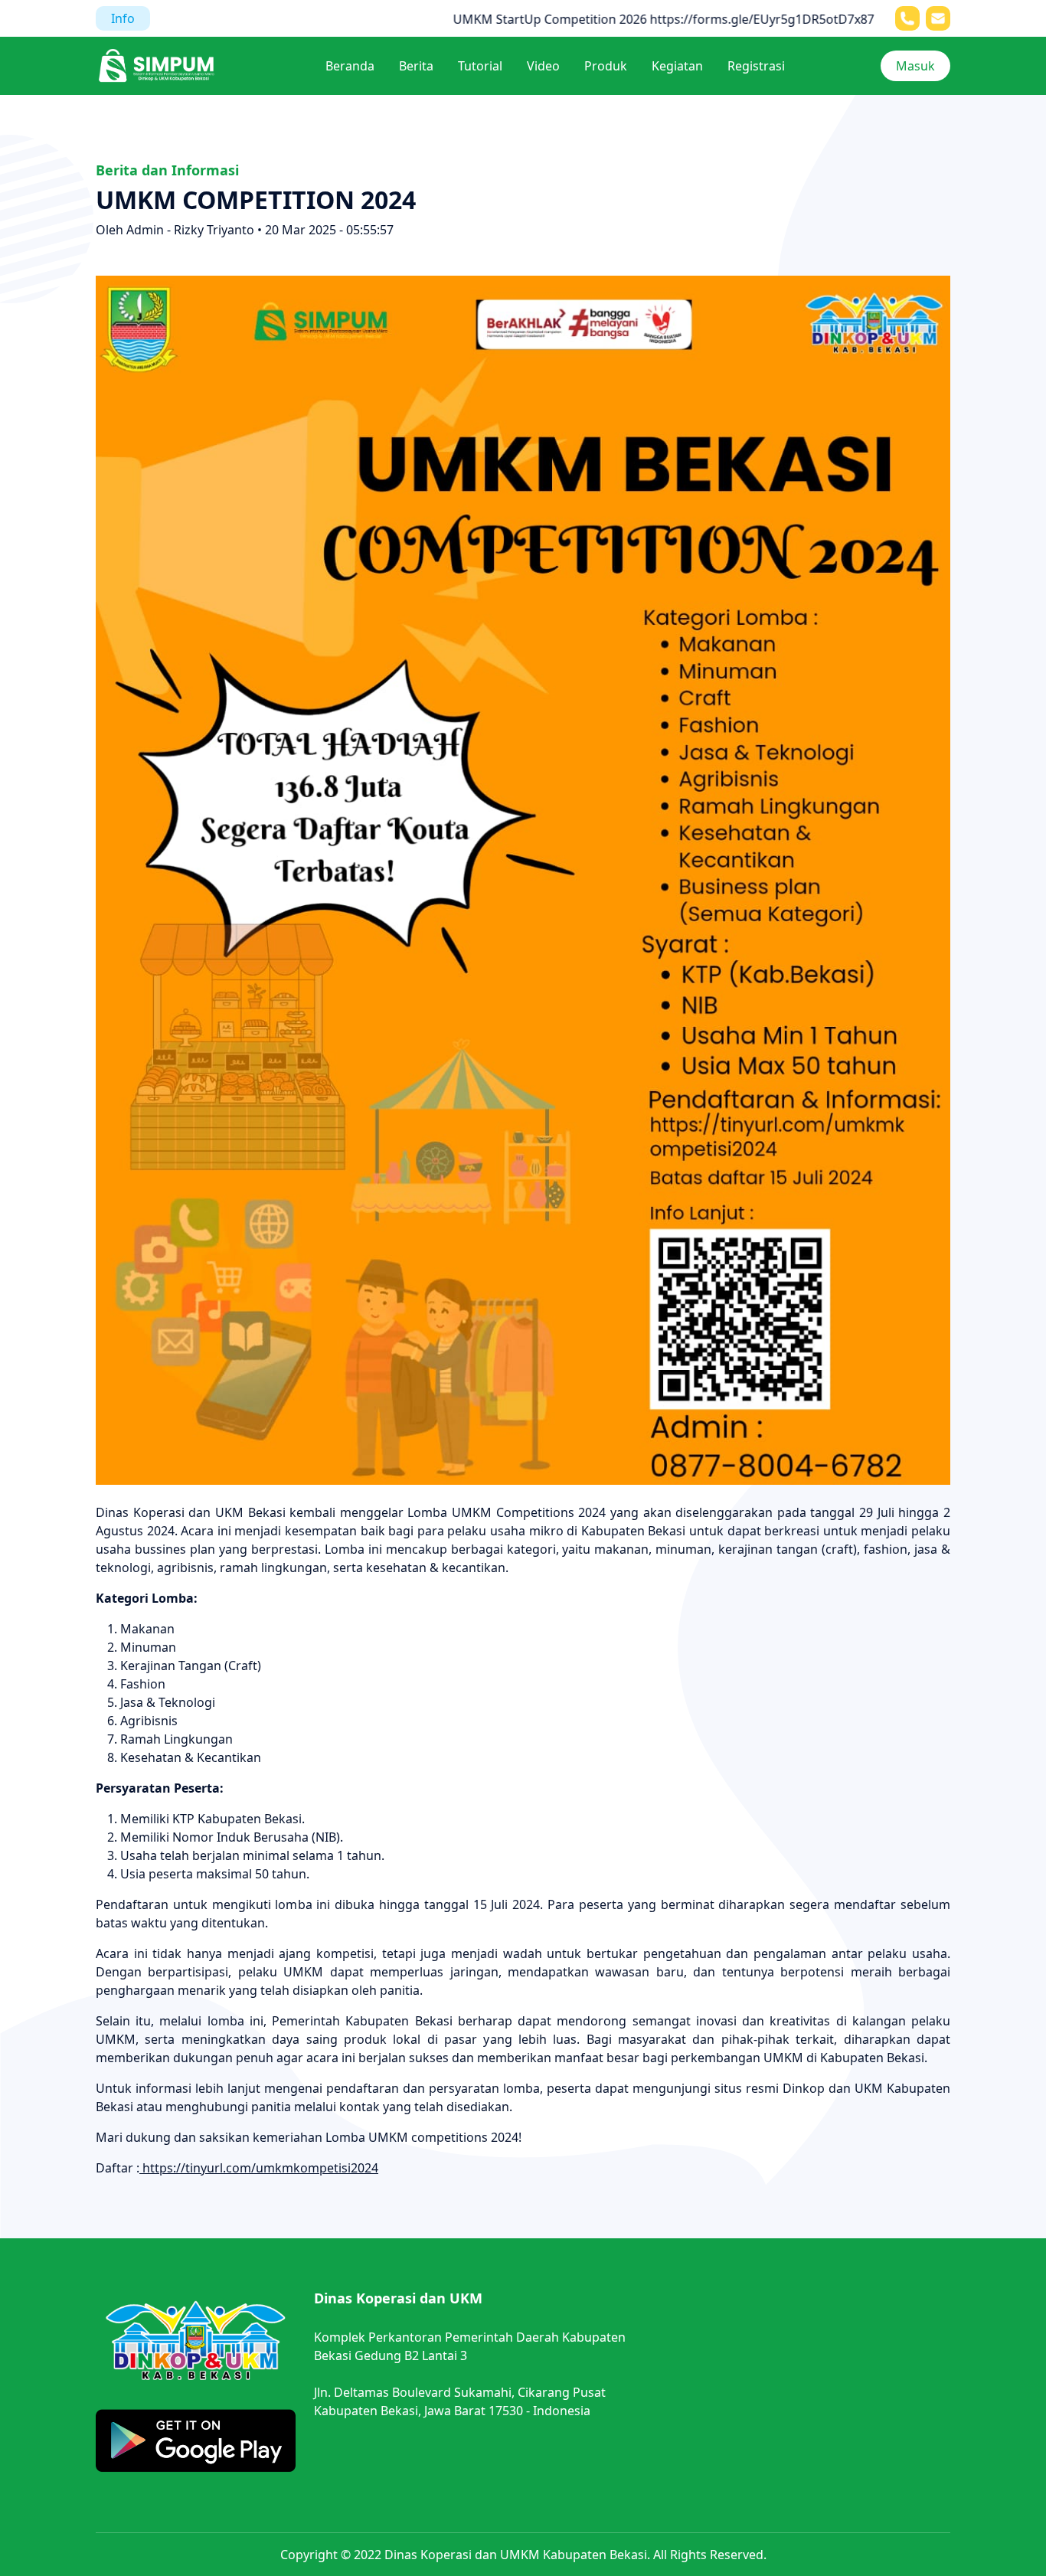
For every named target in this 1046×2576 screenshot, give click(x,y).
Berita (416, 66)
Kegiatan (677, 66)
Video (543, 66)
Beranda (350, 66)
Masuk (915, 66)
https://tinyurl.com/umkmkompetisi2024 (259, 2168)
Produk (606, 66)
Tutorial (480, 66)
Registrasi (756, 66)
